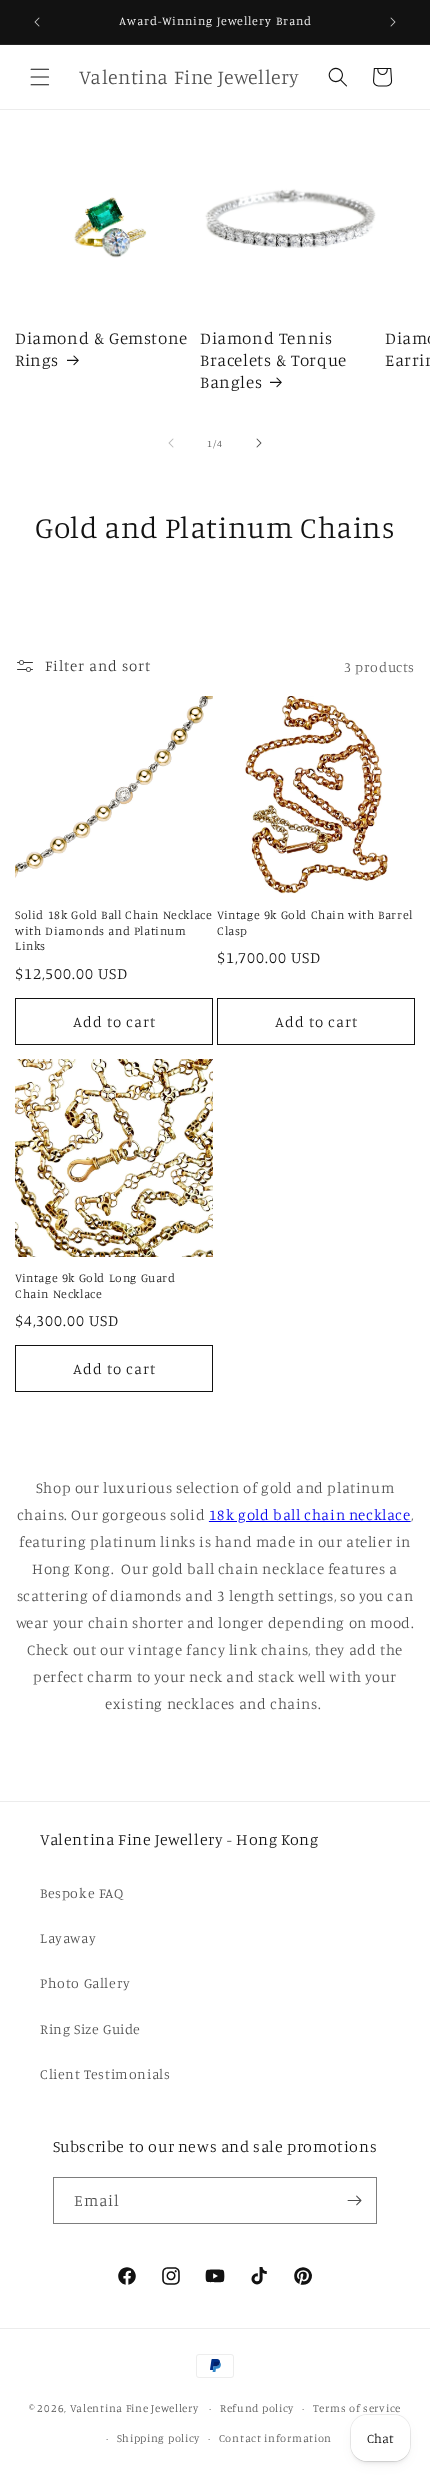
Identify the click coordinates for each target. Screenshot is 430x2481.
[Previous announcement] (37, 22)
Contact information (275, 2438)
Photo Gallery (85, 1982)
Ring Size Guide (90, 2028)
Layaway (68, 1937)
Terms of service (357, 2408)
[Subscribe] (354, 2200)
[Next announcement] (393, 22)
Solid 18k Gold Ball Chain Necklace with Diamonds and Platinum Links (113, 930)
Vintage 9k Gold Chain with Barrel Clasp (315, 922)
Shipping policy (159, 2438)
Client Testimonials (105, 2073)
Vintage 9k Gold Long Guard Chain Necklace (95, 1285)
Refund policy (257, 2408)
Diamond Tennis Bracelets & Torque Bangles (273, 359)
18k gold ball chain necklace (310, 1514)
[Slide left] (171, 443)
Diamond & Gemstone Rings (101, 348)
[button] (40, 77)
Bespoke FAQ (82, 1892)
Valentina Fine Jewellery (134, 2408)
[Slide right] (259, 443)
